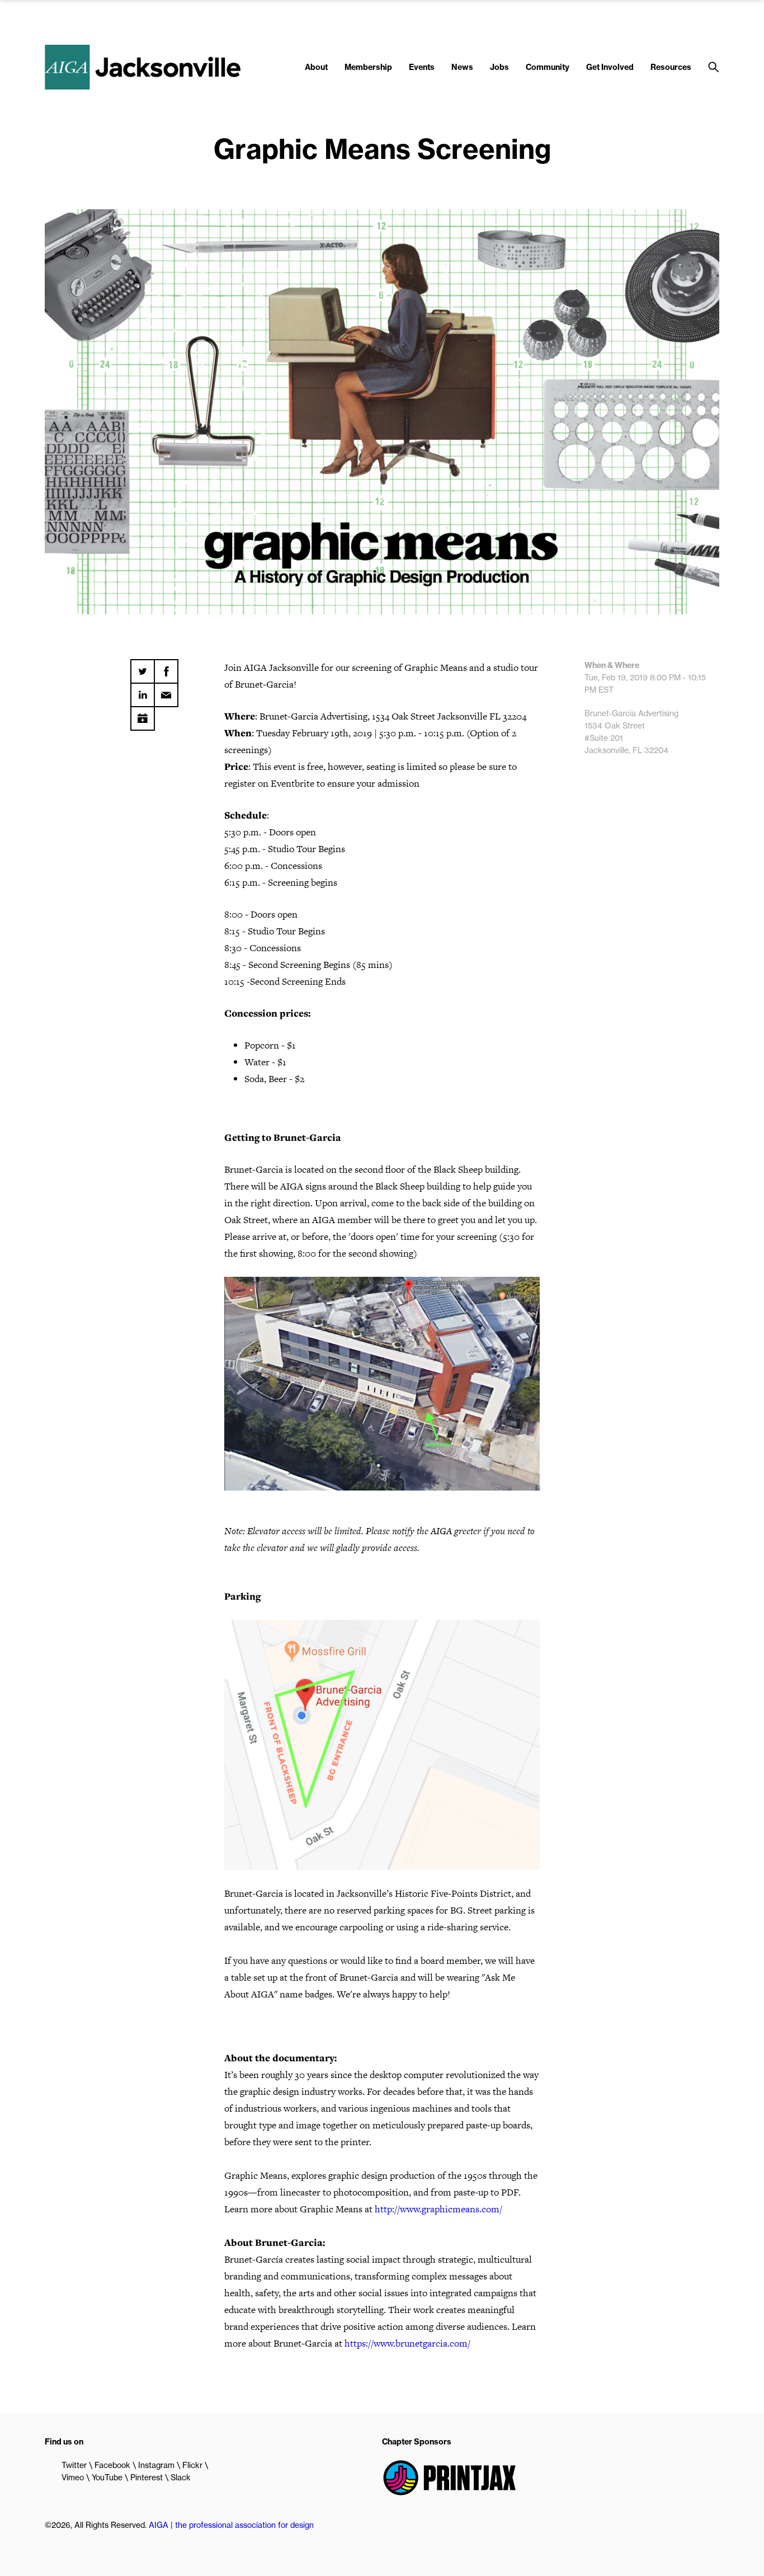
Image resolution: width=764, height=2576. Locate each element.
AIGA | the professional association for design (231, 2525)
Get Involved (610, 67)
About (316, 67)
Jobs (499, 67)
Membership (368, 67)
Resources (671, 67)
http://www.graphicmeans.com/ (438, 2209)
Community (548, 67)
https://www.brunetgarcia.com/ (407, 2343)
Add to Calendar (143, 714)
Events (422, 67)
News (462, 67)
